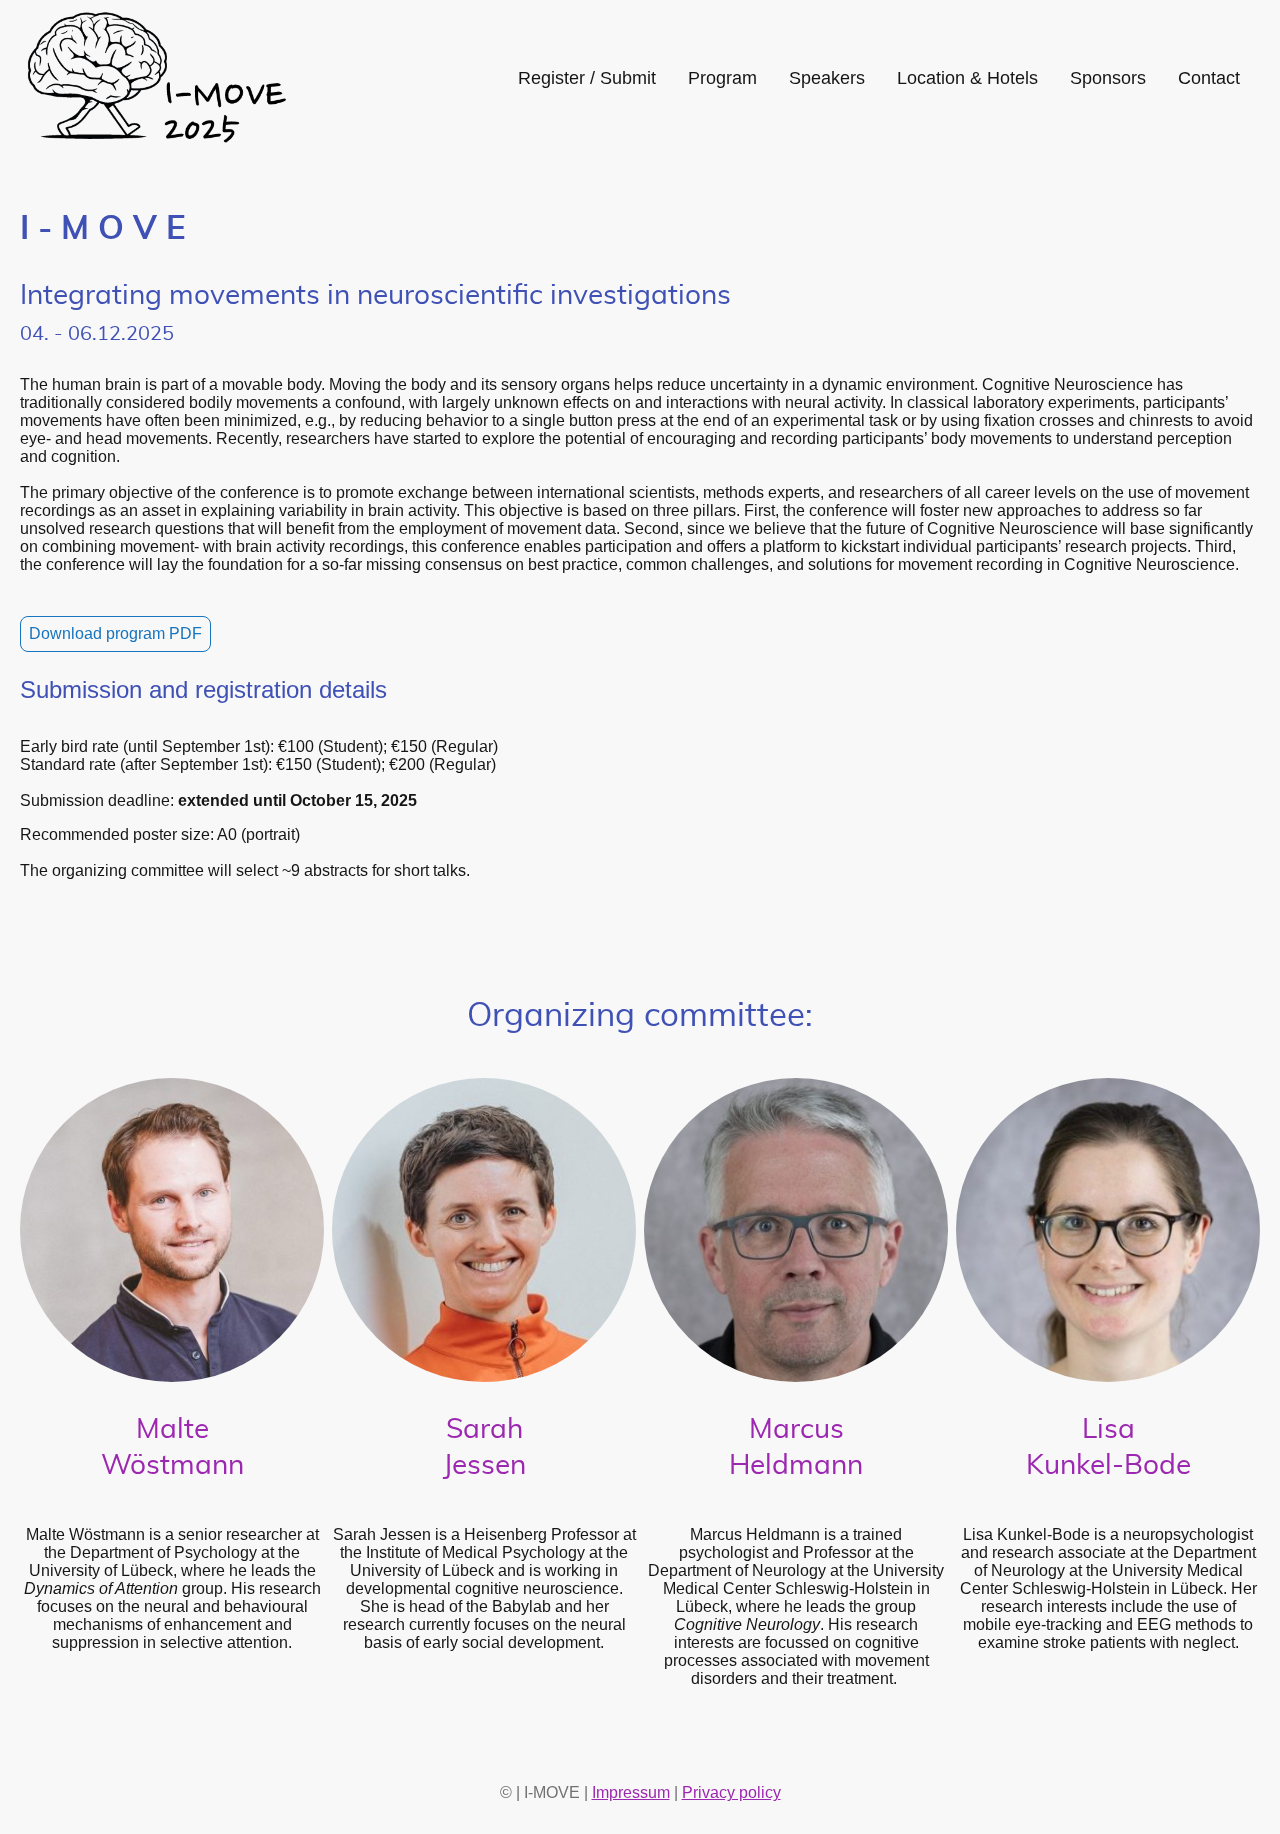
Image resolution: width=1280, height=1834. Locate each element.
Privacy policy (731, 1792)
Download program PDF (115, 633)
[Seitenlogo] (155, 78)
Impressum (631, 1792)
